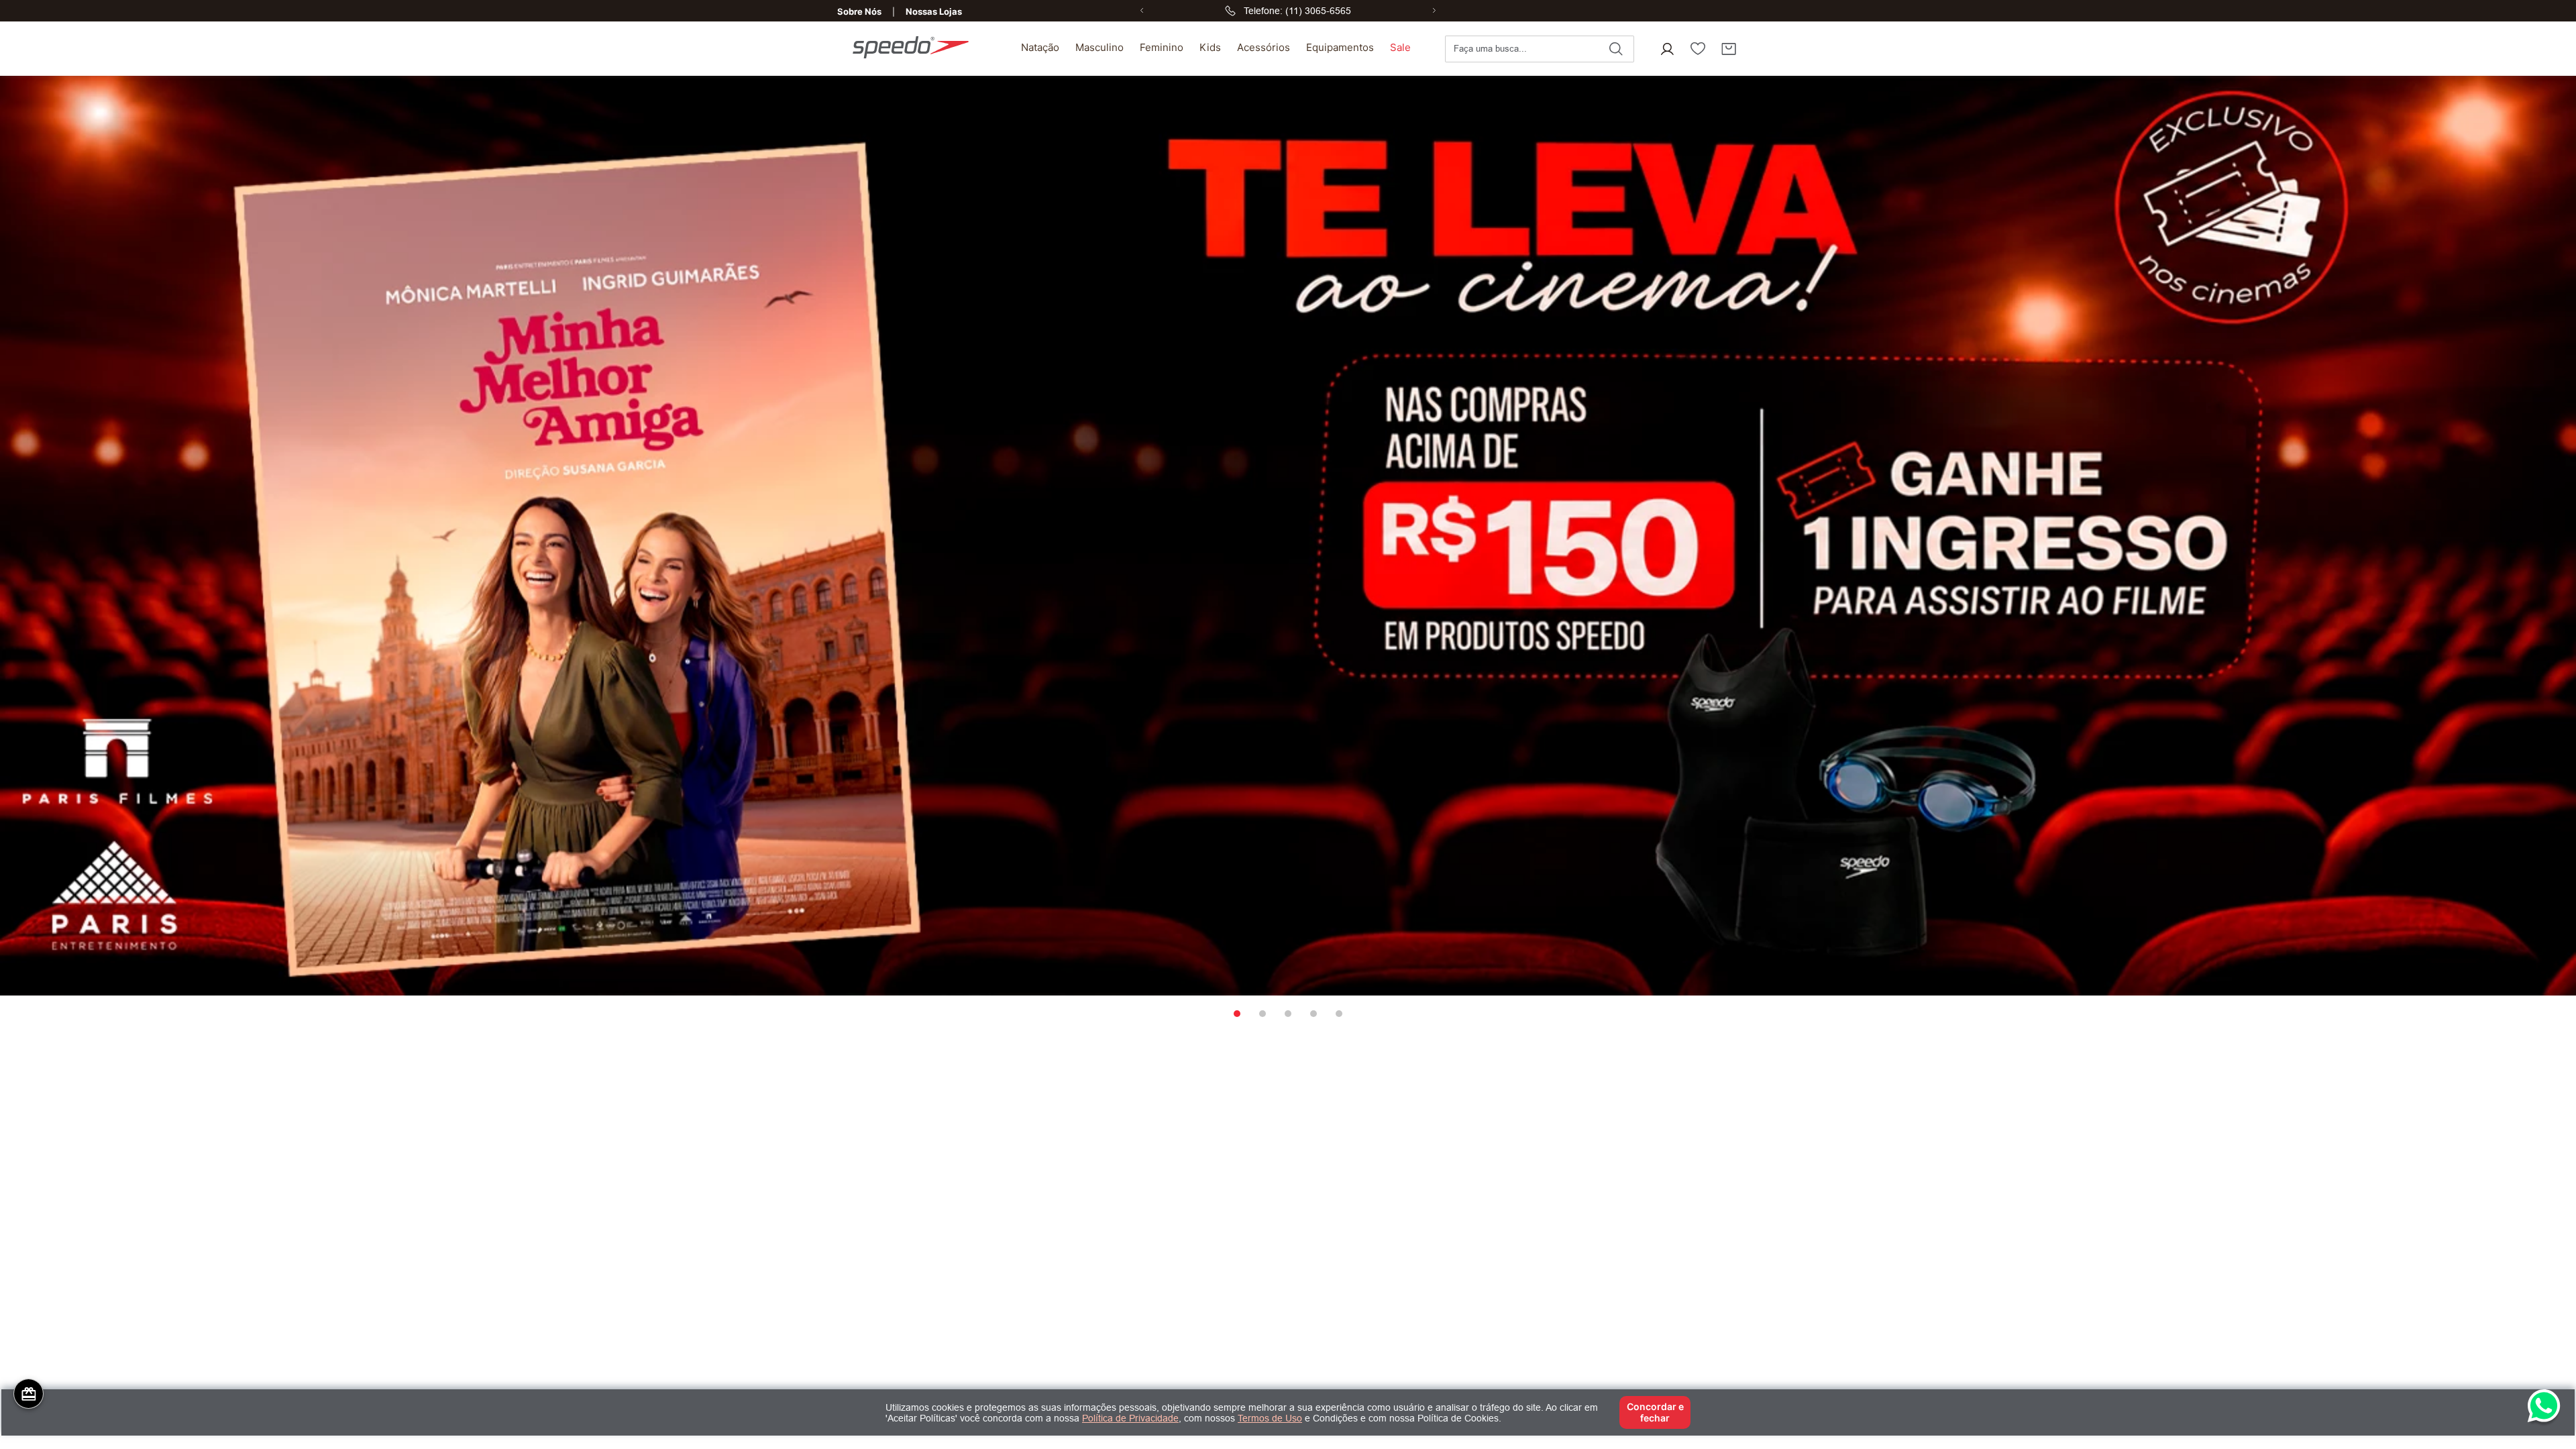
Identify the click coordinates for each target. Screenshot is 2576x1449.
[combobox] (1540, 49)
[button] (1667, 49)
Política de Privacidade (1130, 1418)
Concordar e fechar (1655, 1412)
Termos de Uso (1270, 1418)
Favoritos (1698, 49)
